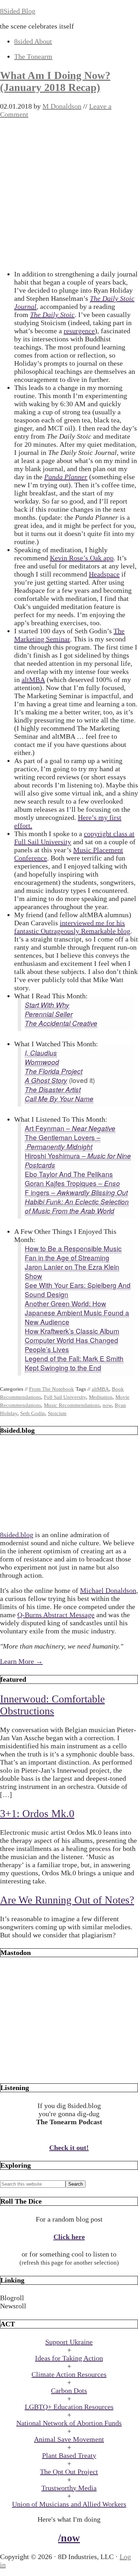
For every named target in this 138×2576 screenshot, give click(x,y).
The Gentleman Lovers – (63, 1142)
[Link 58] (69, 2070)
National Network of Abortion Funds (69, 2423)
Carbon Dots (69, 2391)
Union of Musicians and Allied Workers (69, 2504)
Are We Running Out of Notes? (67, 1900)
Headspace (104, 574)
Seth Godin (33, 1413)
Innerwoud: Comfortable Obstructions (52, 1705)
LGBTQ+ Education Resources (69, 2407)
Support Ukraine (69, 2342)
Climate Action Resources (69, 2374)
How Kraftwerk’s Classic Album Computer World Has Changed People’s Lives (72, 1340)
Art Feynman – (70, 1128)
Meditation (101, 1397)
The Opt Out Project (69, 2472)
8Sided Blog (18, 11)
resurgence (79, 331)
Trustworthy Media (69, 2488)
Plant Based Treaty (69, 2455)
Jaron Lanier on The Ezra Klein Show (72, 1271)
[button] (69, 2298)
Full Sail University (65, 1397)
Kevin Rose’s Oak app (82, 558)
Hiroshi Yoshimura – (78, 1160)
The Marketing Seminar (69, 635)
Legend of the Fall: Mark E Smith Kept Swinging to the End (74, 1363)
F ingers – (76, 1192)
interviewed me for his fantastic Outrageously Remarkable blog (72, 927)
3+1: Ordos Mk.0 (37, 1813)
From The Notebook (51, 1389)
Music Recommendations (72, 1405)
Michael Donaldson (108, 1590)
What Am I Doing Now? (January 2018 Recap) (55, 81)
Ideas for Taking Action (69, 2358)
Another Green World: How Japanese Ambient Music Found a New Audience (77, 1312)
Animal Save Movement (69, 2439)
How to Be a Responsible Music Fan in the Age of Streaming (73, 1253)
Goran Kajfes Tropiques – (72, 1183)
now (107, 1405)
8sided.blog (17, 1535)
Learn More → (21, 1661)
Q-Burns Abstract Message (56, 1615)
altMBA (33, 680)
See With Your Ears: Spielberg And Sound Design (78, 1289)
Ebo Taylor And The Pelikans (69, 1174)
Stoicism (57, 1413)
